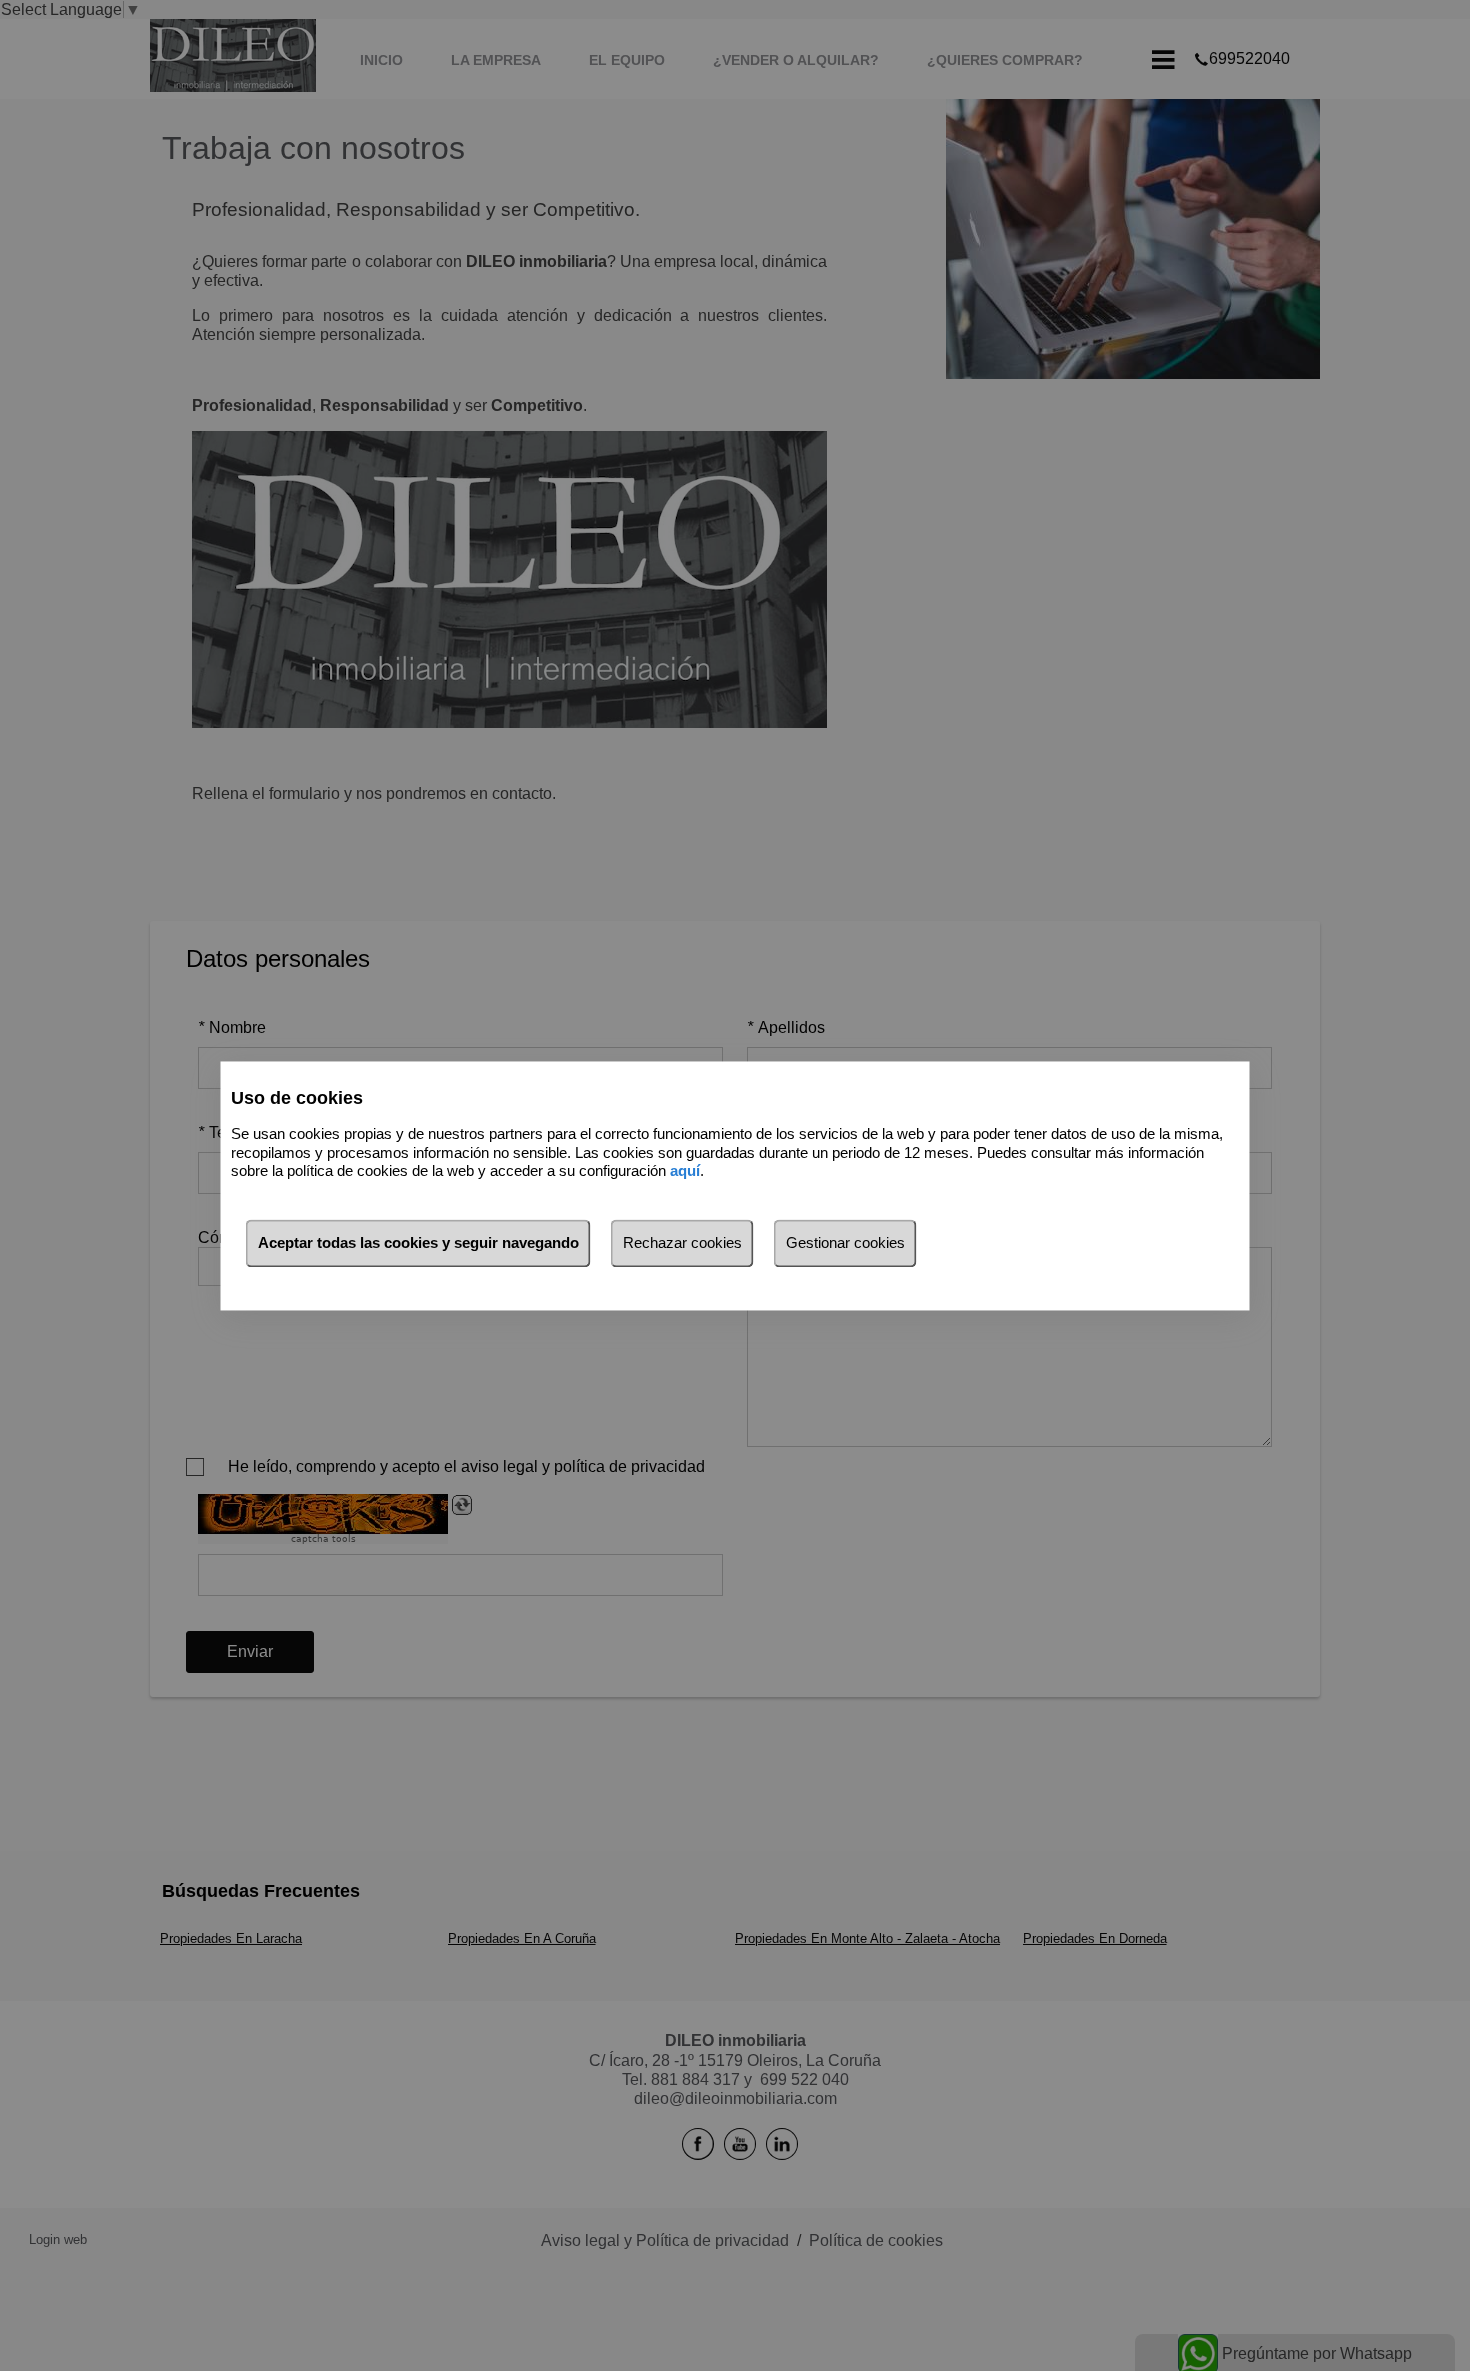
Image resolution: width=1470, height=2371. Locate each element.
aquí (685, 1171)
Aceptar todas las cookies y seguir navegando (418, 1242)
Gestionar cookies (845, 1242)
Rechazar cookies (682, 1242)
